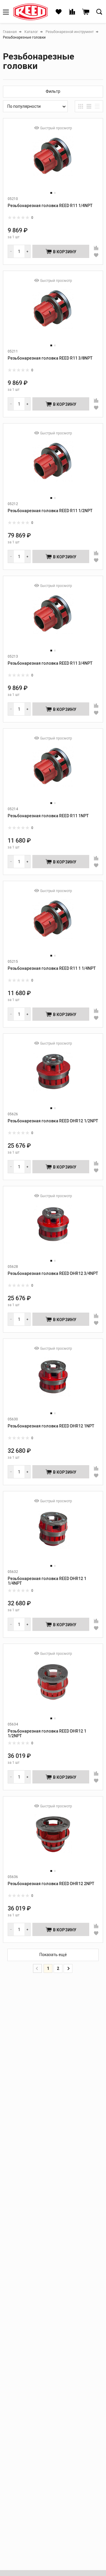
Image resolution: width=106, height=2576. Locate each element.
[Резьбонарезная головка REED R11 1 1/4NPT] (53, 924)
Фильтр (53, 91)
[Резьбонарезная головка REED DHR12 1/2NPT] (53, 1077)
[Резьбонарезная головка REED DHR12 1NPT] (53, 1382)
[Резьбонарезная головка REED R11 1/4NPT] (53, 162)
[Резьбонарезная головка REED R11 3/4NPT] (53, 619)
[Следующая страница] (68, 1968)
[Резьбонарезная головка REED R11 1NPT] (53, 772)
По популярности (24, 106)
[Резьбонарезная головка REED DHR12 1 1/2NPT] (53, 1687)
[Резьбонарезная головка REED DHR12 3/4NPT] (53, 1229)
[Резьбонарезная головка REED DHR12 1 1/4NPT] (53, 1534)
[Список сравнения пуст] (72, 12)
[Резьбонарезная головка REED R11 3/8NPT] (53, 314)
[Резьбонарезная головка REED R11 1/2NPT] (53, 467)
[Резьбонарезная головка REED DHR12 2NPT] (53, 1840)
